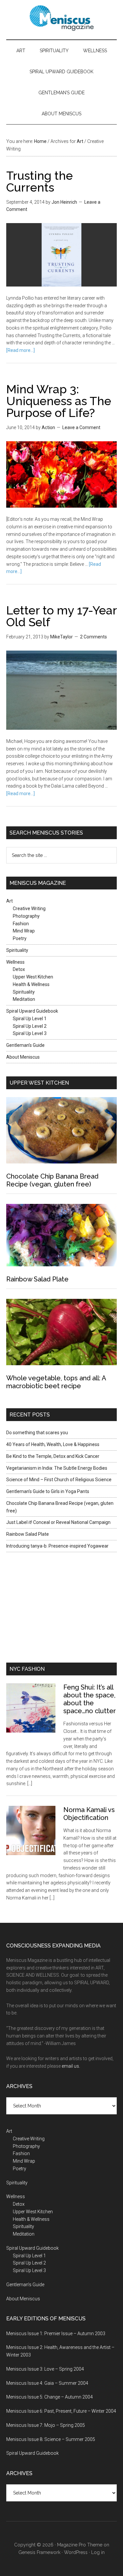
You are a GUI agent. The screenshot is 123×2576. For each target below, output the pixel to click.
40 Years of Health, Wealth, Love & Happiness (53, 1444)
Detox (19, 969)
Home (40, 141)
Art (21, 51)
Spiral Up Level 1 (30, 1019)
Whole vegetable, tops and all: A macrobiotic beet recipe (56, 1382)
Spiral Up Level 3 (30, 1033)
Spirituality (54, 51)
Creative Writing (29, 908)
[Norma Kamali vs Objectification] (35, 1836)
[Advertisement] (47, 1606)
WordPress (76, 2552)
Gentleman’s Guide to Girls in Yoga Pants (48, 1491)
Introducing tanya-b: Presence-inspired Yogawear (57, 1546)
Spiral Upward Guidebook (61, 72)
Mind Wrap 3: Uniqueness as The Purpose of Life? (59, 401)
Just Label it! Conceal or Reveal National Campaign (58, 1522)
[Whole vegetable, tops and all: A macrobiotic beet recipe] (62, 1333)
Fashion (21, 924)
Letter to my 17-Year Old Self (61, 616)
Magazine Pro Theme (80, 2545)
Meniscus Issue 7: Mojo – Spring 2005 (46, 2425)
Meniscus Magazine (62, 18)
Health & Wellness (31, 984)
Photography (26, 916)
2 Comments (93, 637)
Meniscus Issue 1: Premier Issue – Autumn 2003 (56, 2334)
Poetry (20, 938)
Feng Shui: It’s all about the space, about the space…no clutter (90, 1699)
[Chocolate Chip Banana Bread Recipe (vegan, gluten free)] (62, 1131)
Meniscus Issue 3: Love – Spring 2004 (45, 2369)
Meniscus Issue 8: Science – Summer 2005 (51, 2439)
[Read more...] (20, 350)
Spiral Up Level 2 (30, 1026)
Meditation (24, 999)
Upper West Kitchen (33, 977)
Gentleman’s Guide (61, 93)
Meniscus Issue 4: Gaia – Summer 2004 (47, 2383)
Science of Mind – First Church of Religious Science (59, 1480)
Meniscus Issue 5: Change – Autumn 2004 (50, 2397)
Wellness (95, 51)
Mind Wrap (24, 931)
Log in (98, 2552)
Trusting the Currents (40, 181)
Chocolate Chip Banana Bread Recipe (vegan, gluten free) (52, 1180)
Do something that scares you (37, 1433)
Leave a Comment (81, 427)
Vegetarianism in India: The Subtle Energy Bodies (57, 1468)
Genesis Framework (39, 2552)
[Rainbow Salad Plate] (62, 1236)
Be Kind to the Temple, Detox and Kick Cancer (53, 1456)
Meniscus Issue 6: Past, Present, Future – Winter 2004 (61, 2411)
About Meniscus (61, 114)
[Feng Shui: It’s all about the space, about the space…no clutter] (35, 1713)
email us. (71, 2066)
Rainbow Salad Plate (37, 1279)
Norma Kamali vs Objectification (89, 1814)
